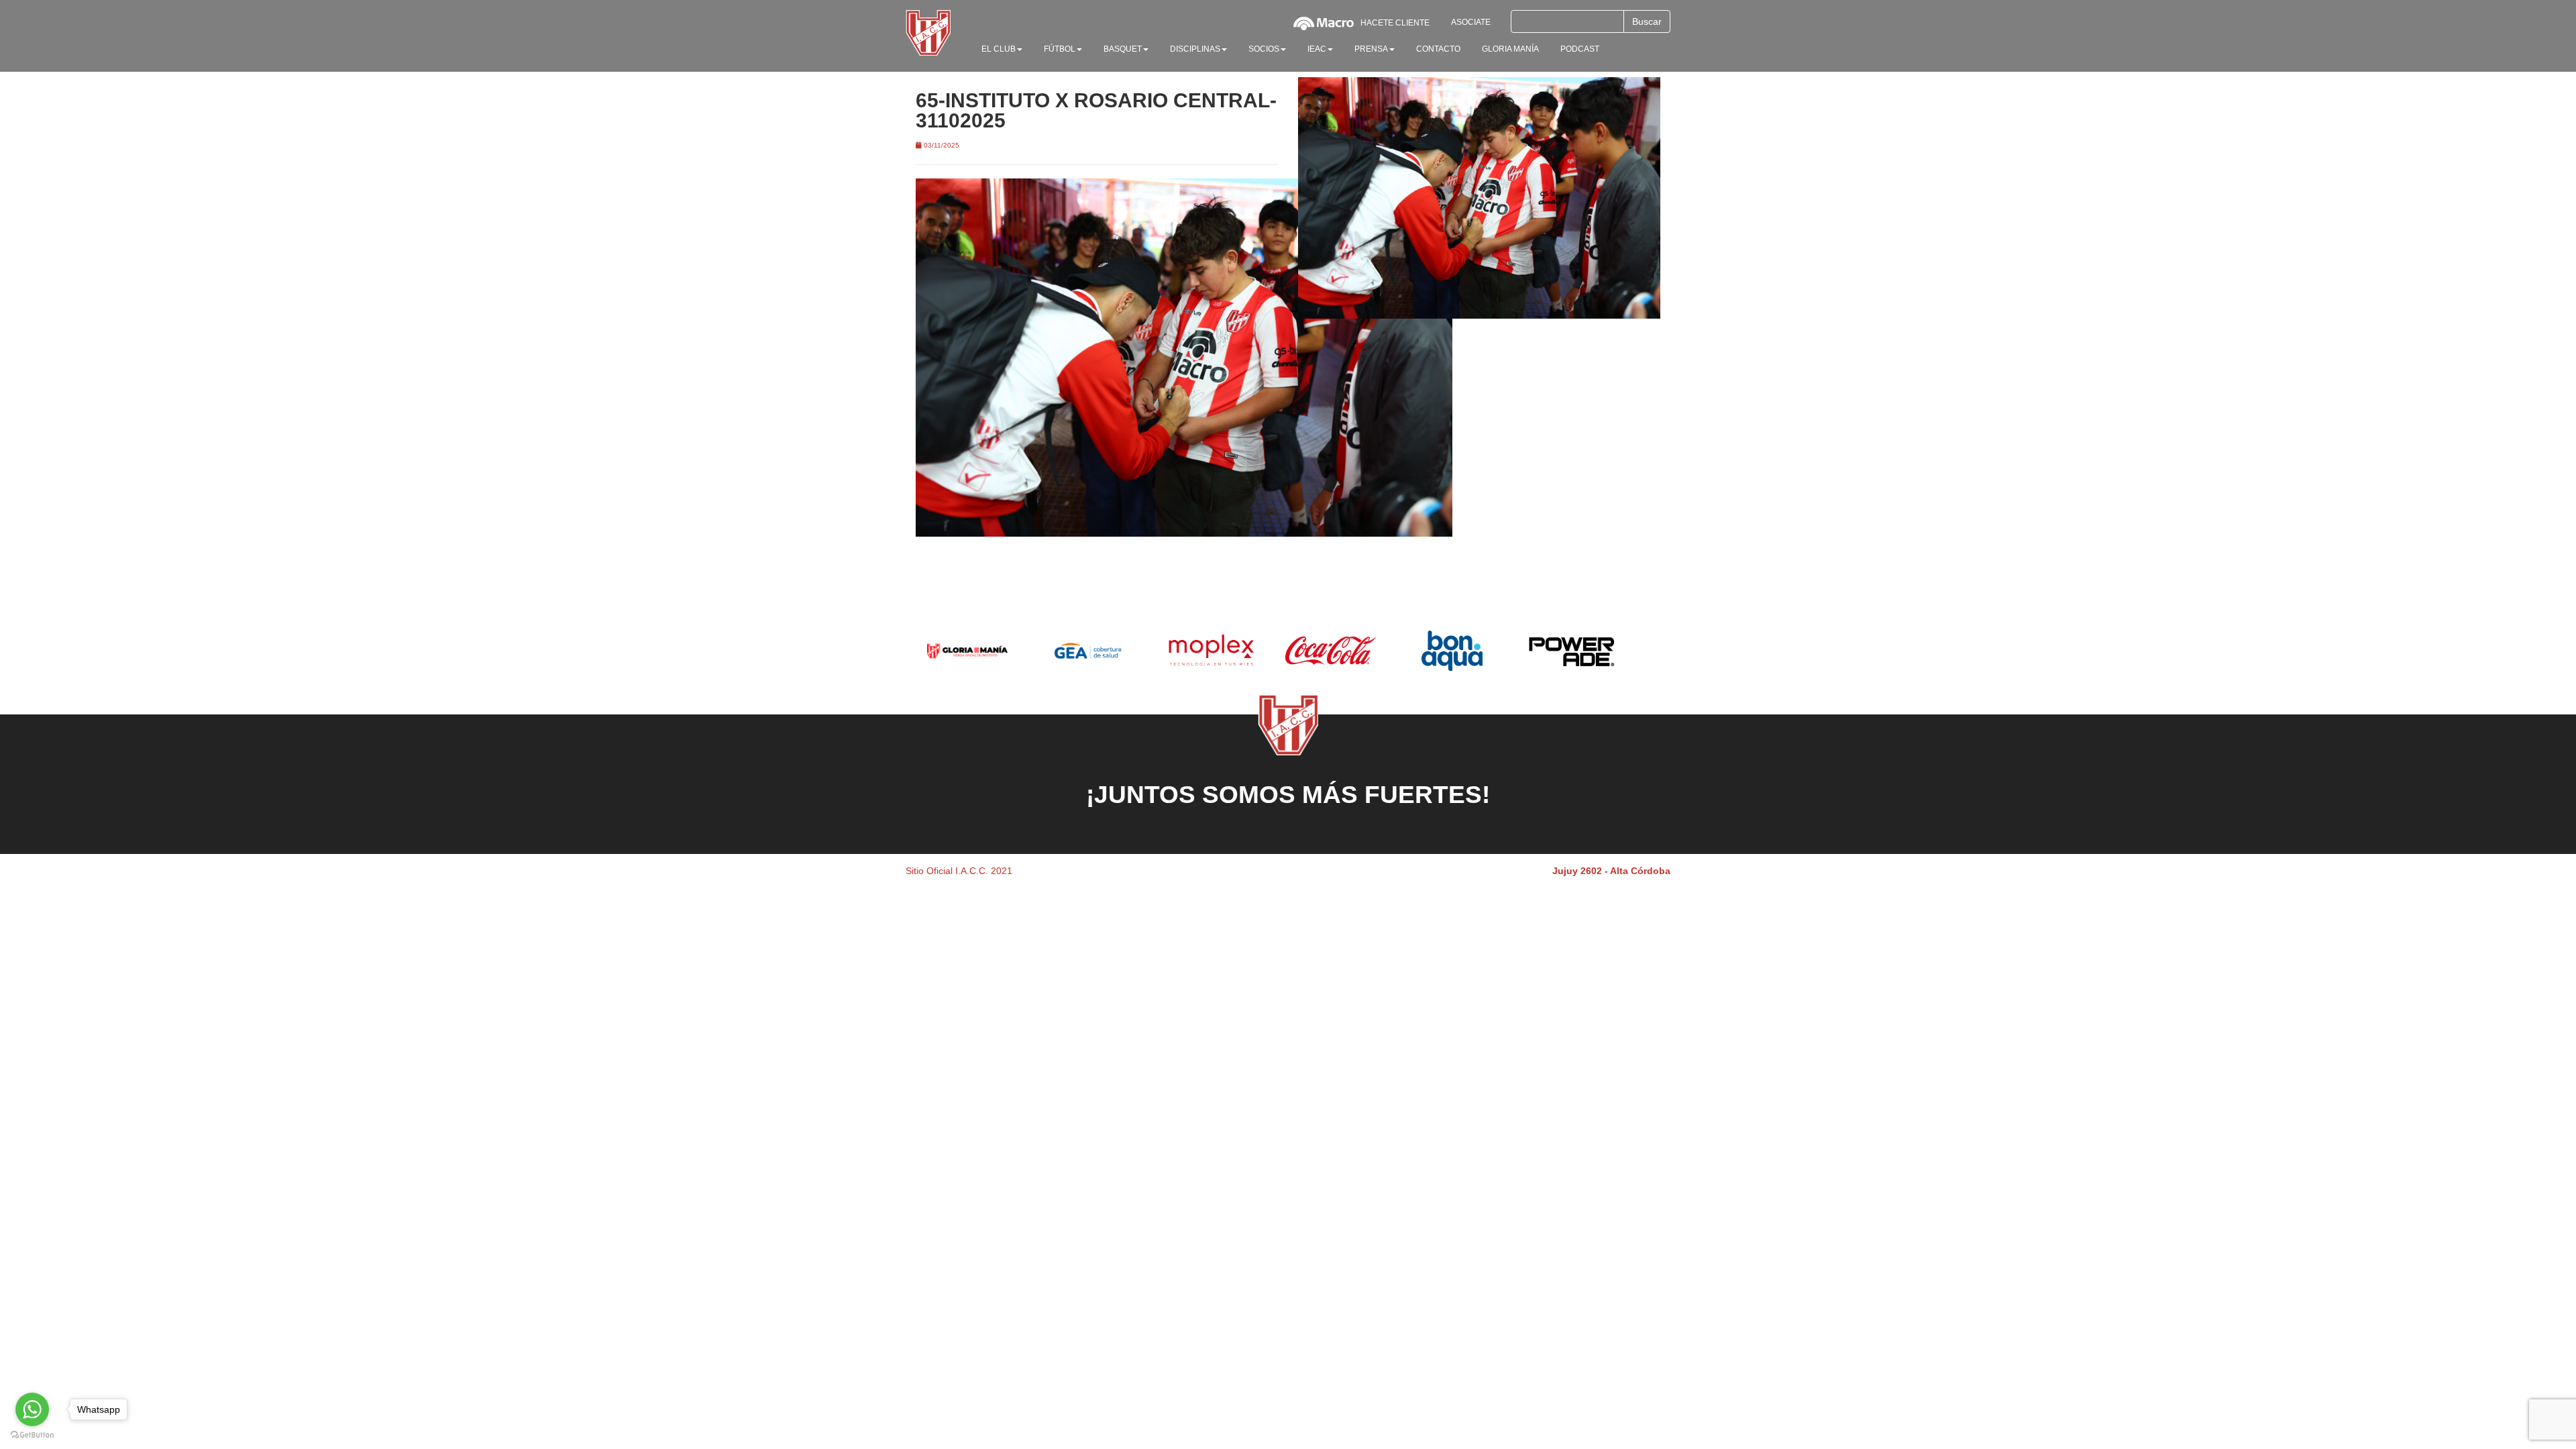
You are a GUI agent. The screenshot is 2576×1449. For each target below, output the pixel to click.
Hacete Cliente (1395, 23)
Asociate (1471, 22)
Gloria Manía (1510, 49)
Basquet (1123, 49)
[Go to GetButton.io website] (32, 1435)
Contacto (1438, 49)
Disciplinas (1195, 49)
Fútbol (1060, 49)
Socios (1264, 49)
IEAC (1317, 49)
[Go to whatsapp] (32, 1409)
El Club (999, 49)
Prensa (1371, 49)
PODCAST (1580, 49)
